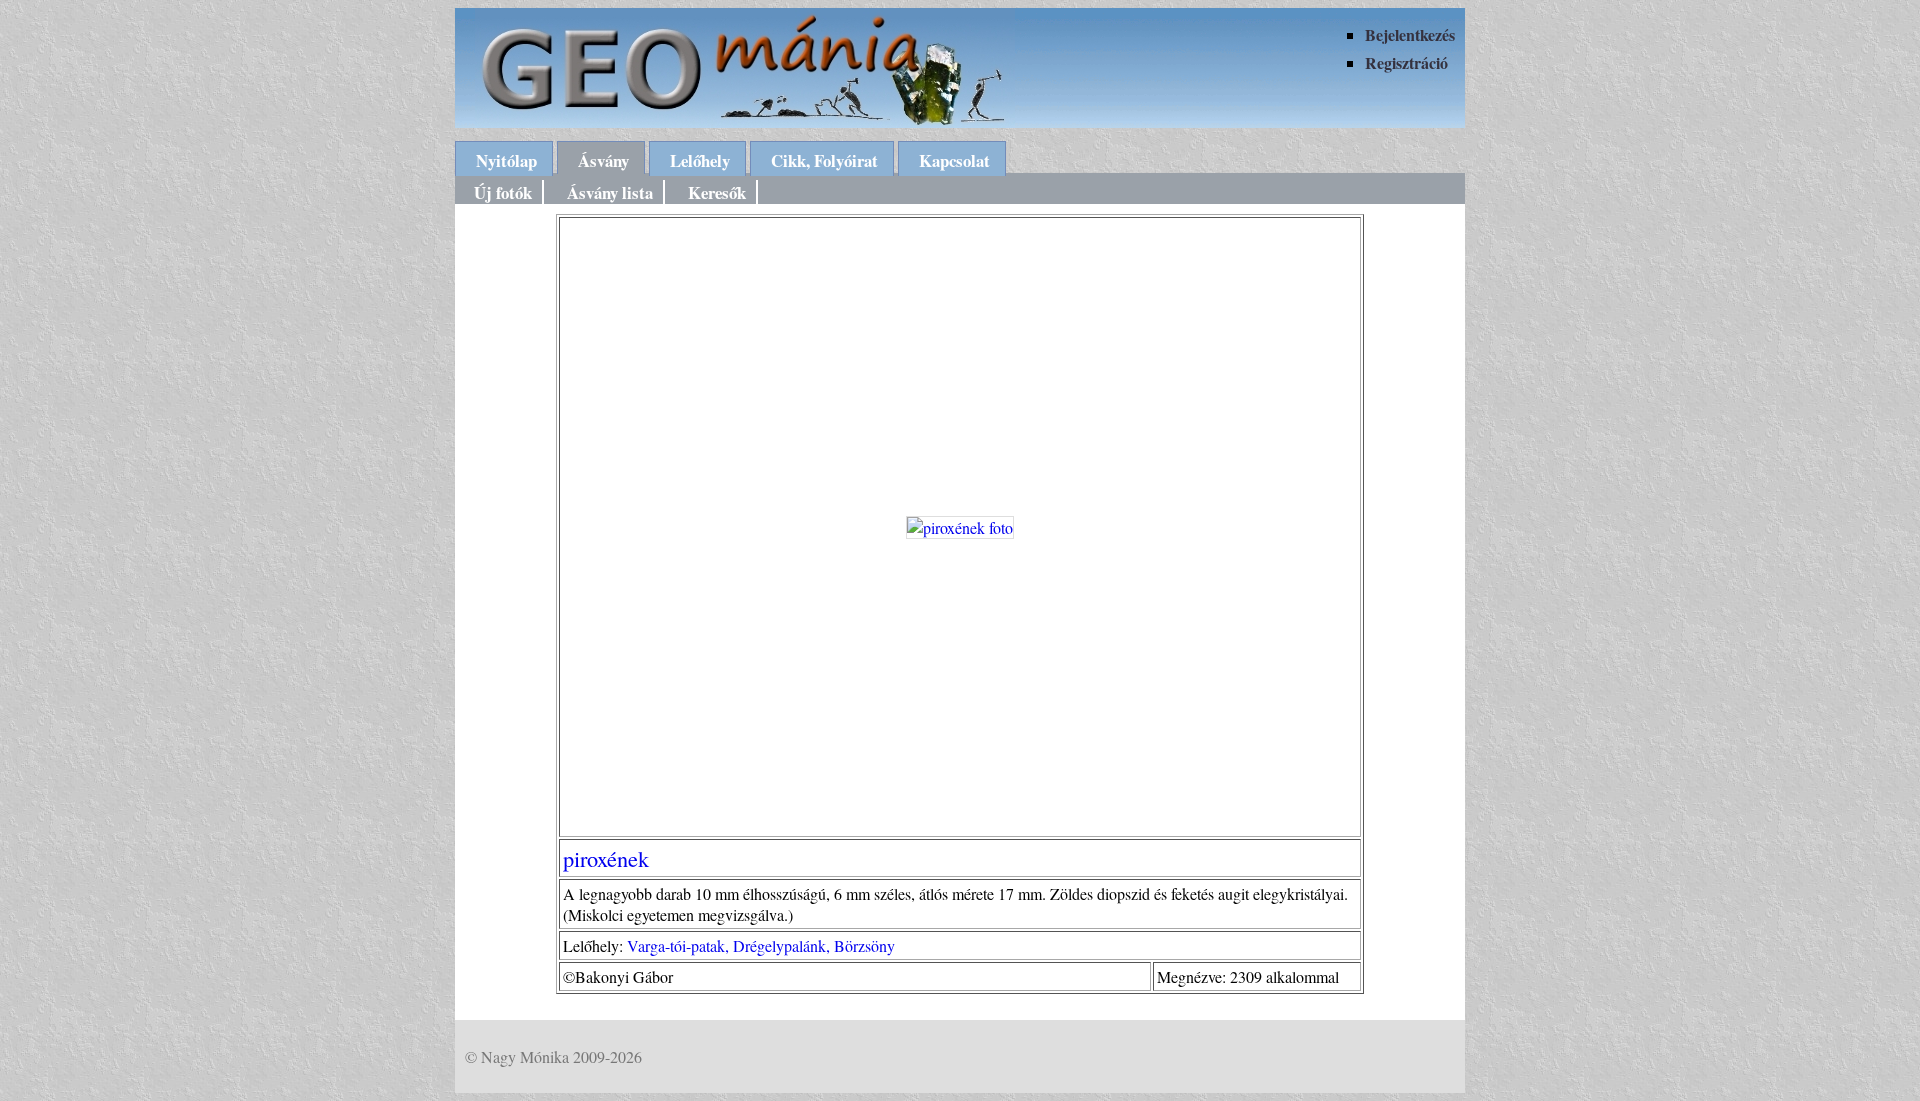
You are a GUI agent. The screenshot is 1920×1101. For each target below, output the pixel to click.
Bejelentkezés (1410, 34)
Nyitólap (506, 160)
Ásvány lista (610, 192)
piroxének (606, 858)
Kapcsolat (954, 160)
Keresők (717, 192)
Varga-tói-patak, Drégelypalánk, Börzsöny (761, 945)
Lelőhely (700, 160)
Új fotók (503, 192)
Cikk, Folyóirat (824, 160)
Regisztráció (1406, 62)
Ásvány (603, 160)
